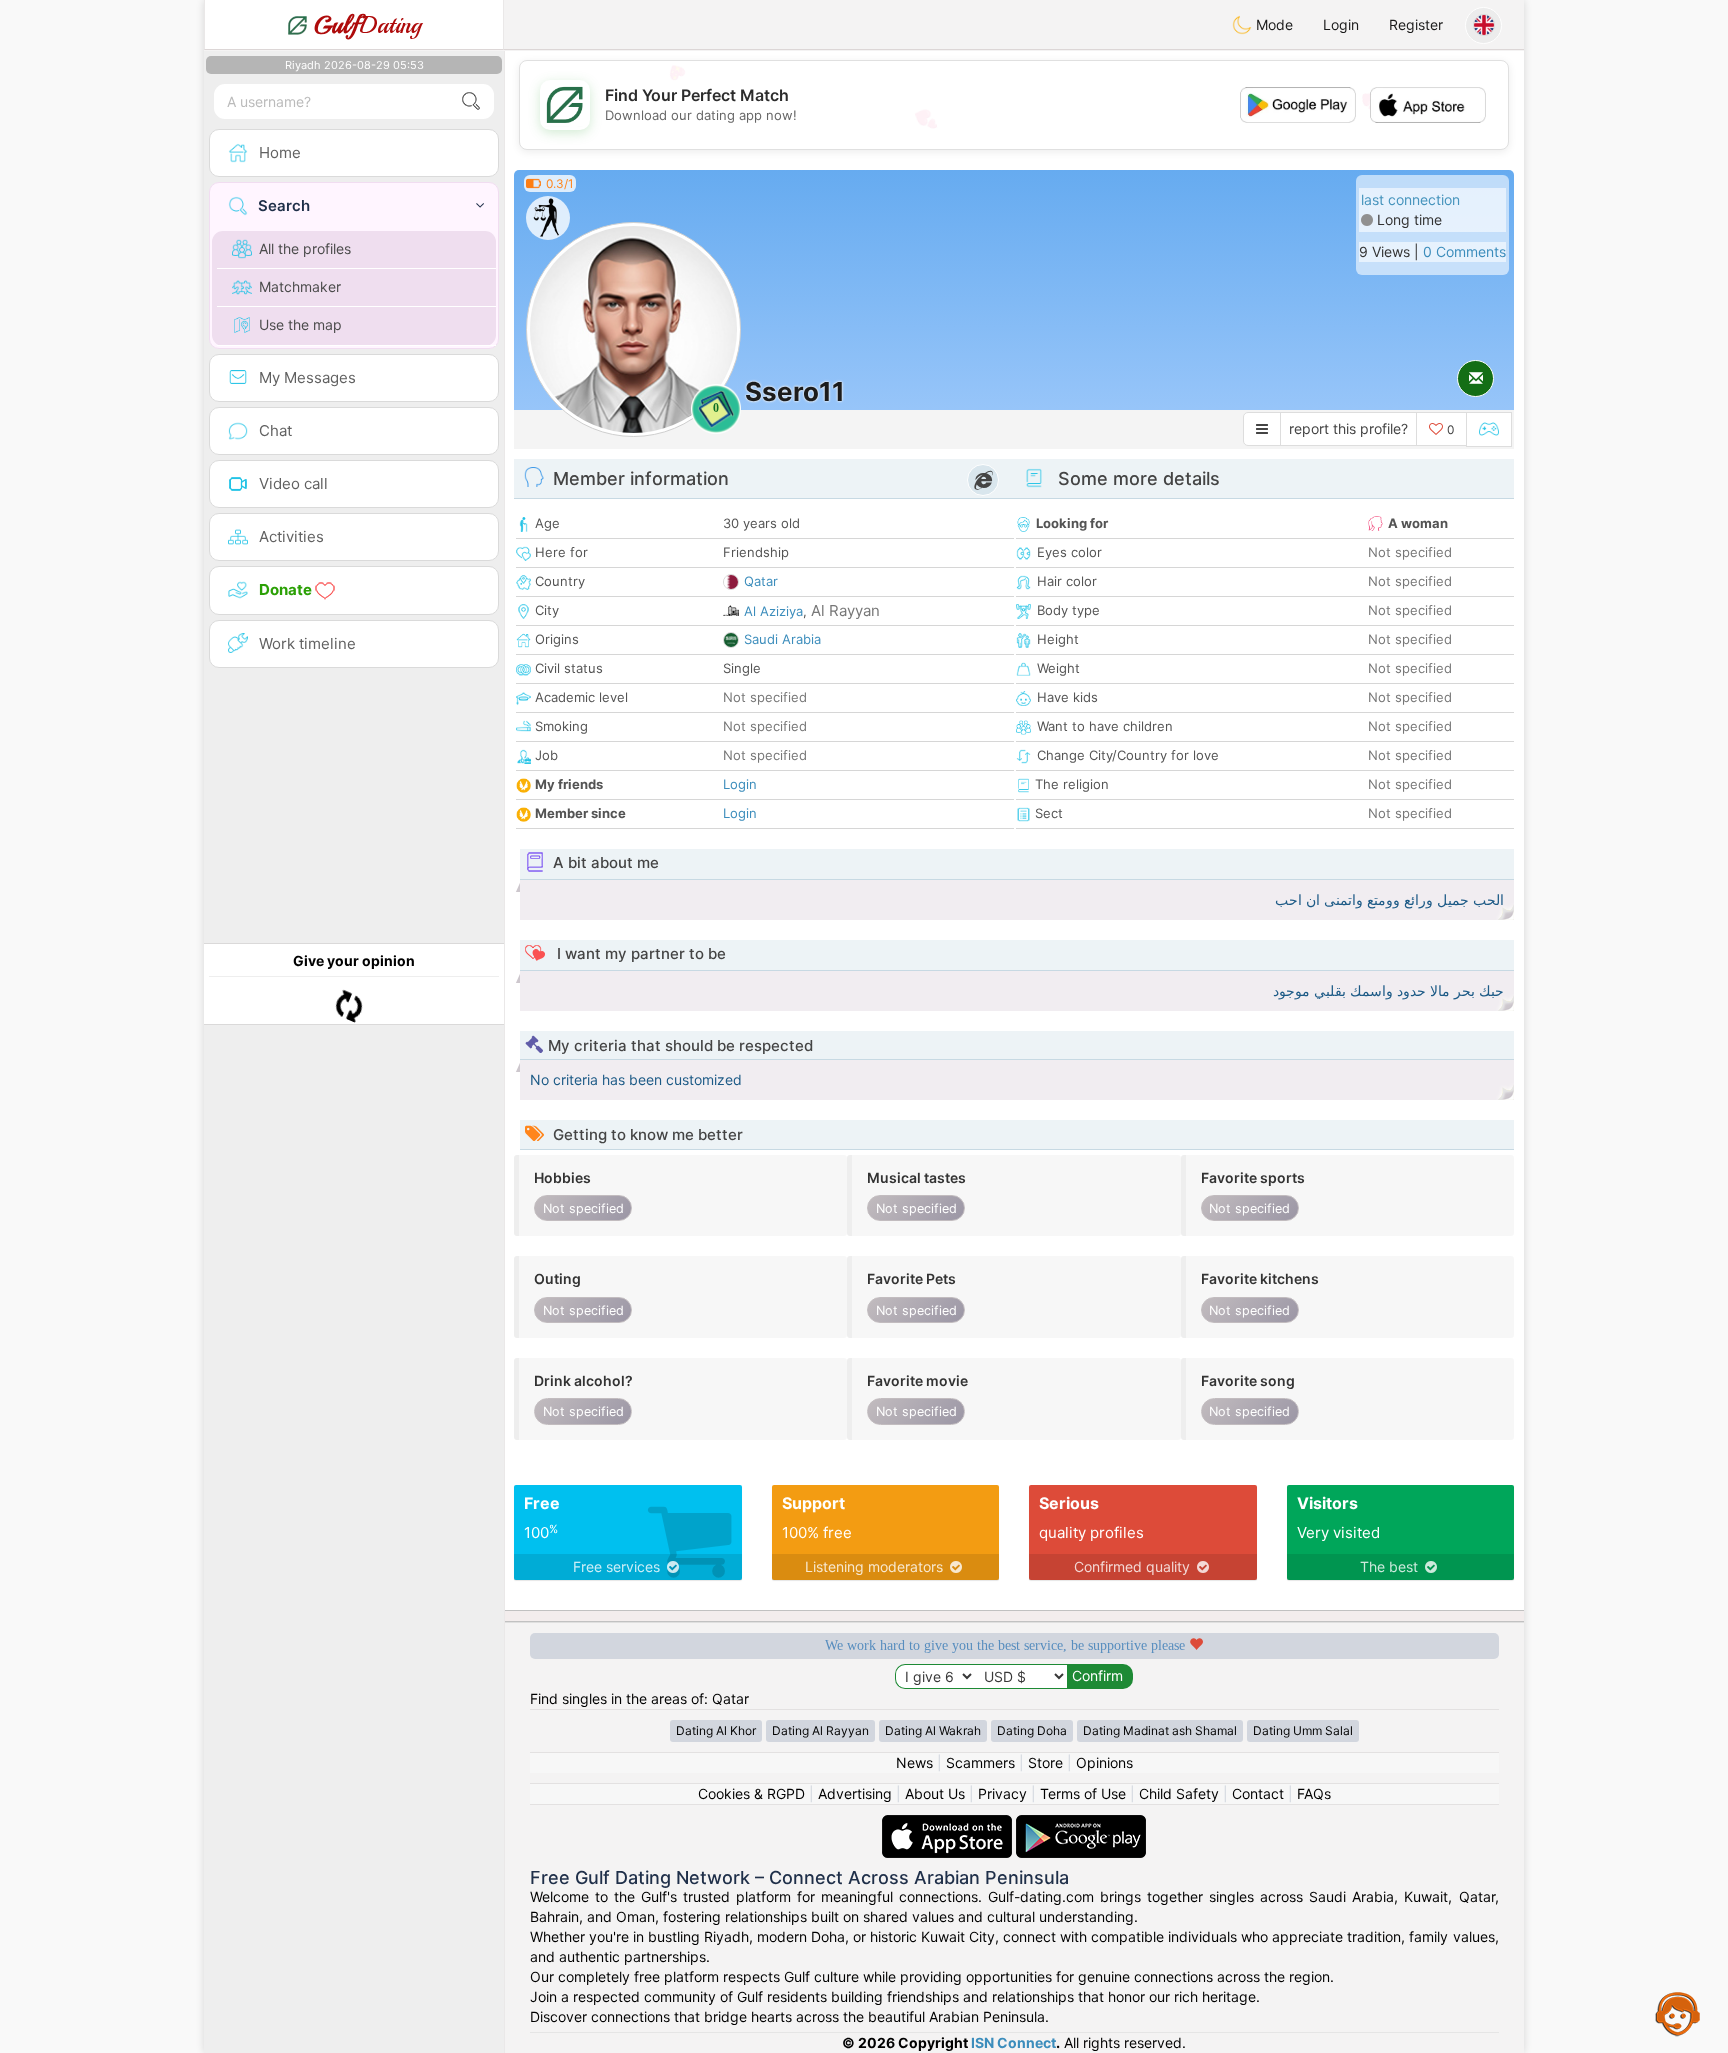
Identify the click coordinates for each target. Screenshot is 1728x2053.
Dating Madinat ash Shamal (1160, 1730)
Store (1045, 1762)
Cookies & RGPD (751, 1793)
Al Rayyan (845, 610)
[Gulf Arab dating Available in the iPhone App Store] (949, 1824)
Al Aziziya (773, 611)
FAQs (1314, 1793)
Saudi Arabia (782, 639)
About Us (935, 1793)
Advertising (855, 1793)
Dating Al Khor (716, 1730)
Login (1341, 24)
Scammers (980, 1762)
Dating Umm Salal (1303, 1730)
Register (1416, 24)
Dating (367, 25)
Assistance (1678, 2013)
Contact (1258, 1793)
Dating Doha (1032, 1730)
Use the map (300, 324)
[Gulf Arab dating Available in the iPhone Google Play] (1081, 1824)
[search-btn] (471, 101)
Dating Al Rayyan (820, 1730)
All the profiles (305, 248)
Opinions (1104, 1762)
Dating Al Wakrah (933, 1730)
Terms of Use (1083, 1793)
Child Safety (1179, 1793)
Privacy (1002, 1793)
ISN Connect (1013, 2042)
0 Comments (1464, 251)
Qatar (761, 581)
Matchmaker (300, 286)
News (914, 1762)
